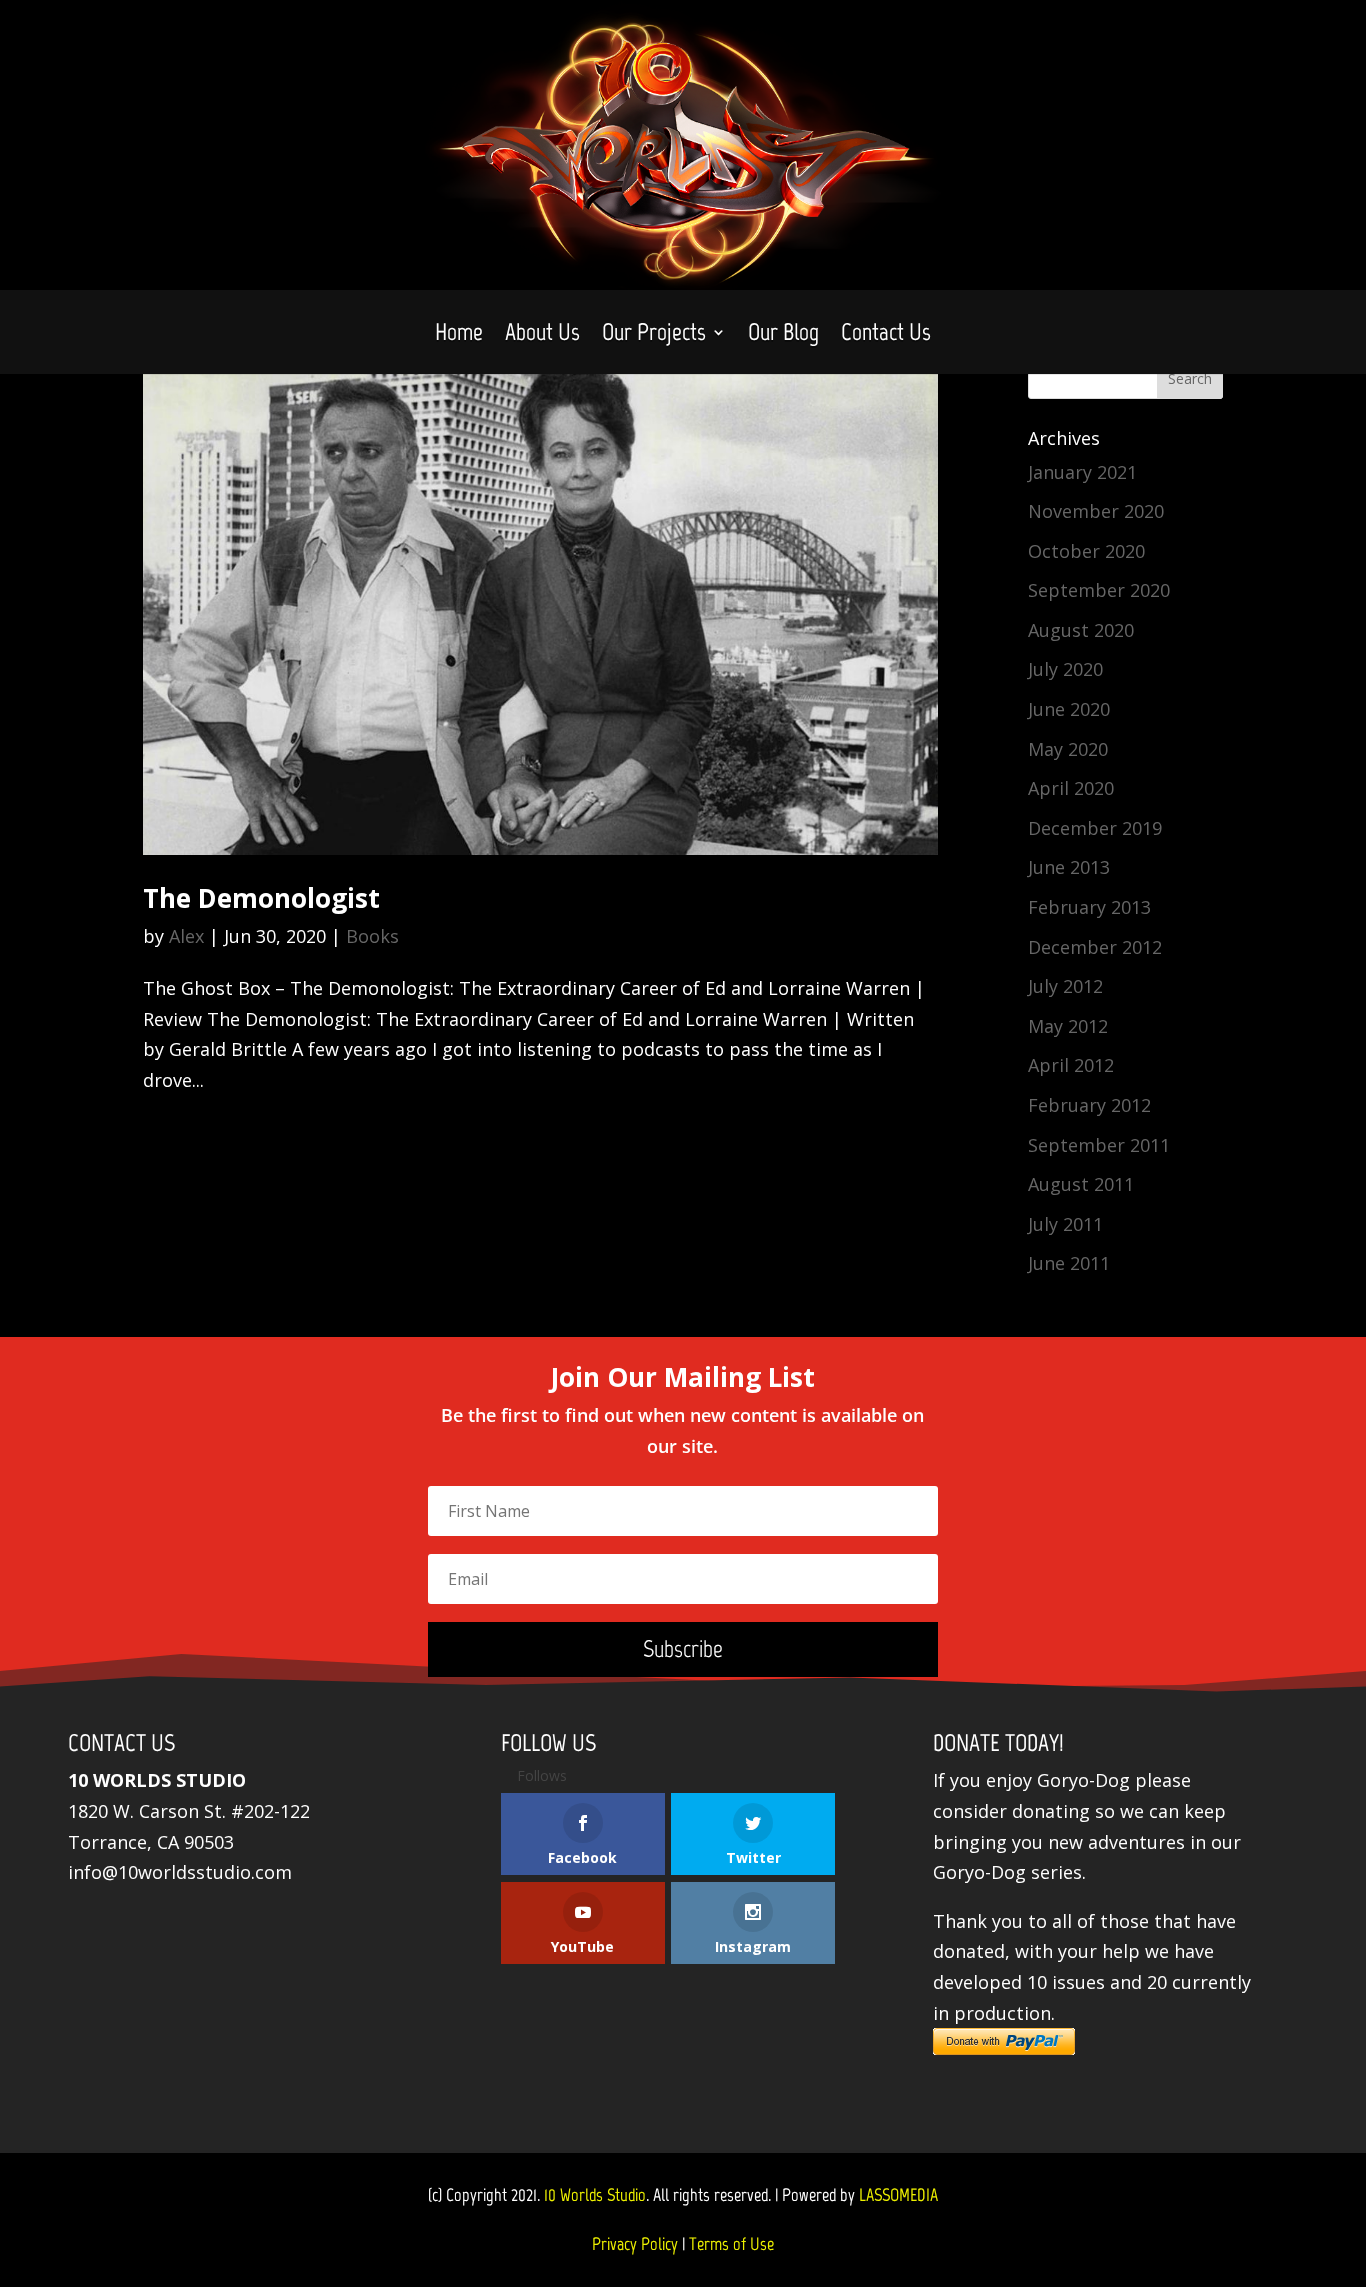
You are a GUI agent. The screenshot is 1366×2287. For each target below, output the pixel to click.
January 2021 (1082, 472)
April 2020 (1071, 788)
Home (459, 335)
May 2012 (1068, 1026)
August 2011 (1081, 1184)
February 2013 (1089, 907)
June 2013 (1069, 867)
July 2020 (1065, 669)
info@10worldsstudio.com (180, 1872)
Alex (186, 936)
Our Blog (783, 335)
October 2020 (1086, 551)
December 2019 (1095, 828)
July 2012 (1065, 986)
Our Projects (654, 335)
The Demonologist (261, 898)
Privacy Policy (635, 2244)
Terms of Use (731, 2244)
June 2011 (1069, 1263)
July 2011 (1065, 1224)
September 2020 (1099, 590)
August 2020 (1081, 630)
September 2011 (1099, 1145)
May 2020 (1068, 749)
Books (372, 936)
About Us (542, 335)
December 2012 (1095, 947)
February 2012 (1089, 1105)
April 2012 (1071, 1065)
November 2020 (1096, 511)
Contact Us (886, 335)
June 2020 (1069, 709)
